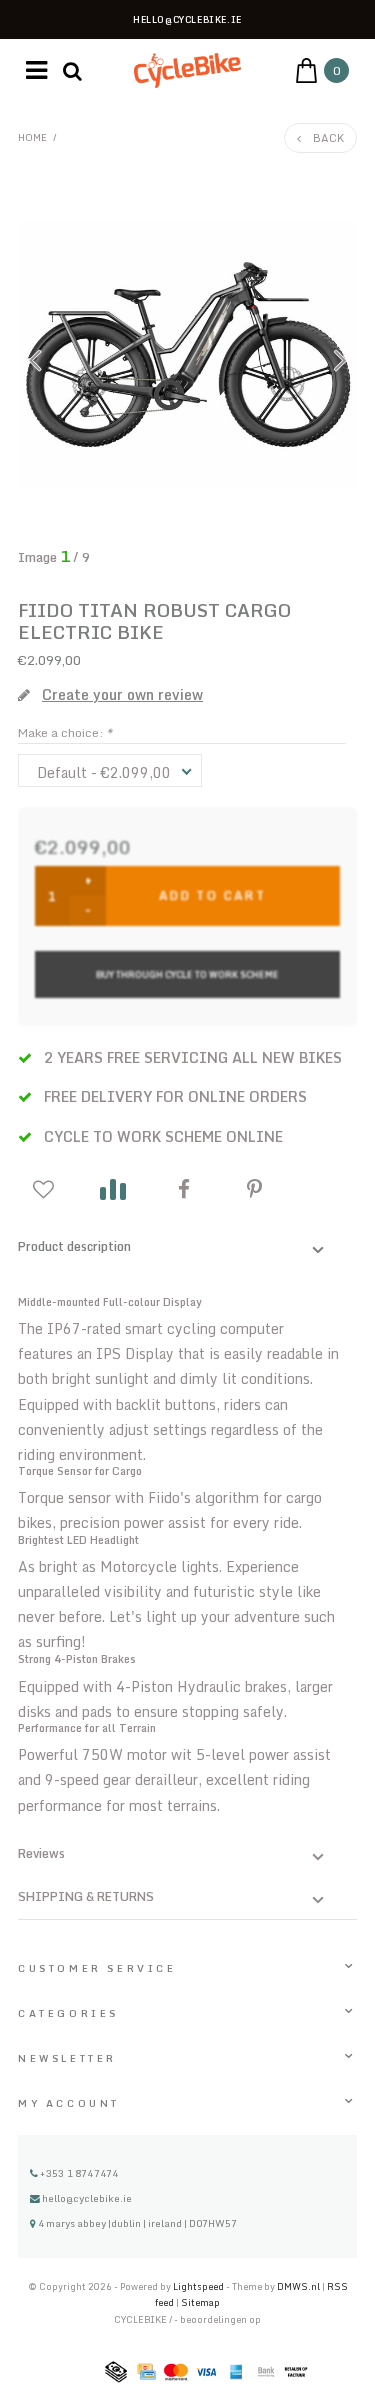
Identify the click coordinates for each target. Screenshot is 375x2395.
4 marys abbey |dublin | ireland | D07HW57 (136, 2223)
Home (32, 137)
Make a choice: (65, 732)
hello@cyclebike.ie (87, 2198)
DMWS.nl (299, 2286)
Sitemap (200, 2302)
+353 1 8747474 (78, 2173)
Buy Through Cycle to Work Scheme (187, 974)
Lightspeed (198, 2286)
